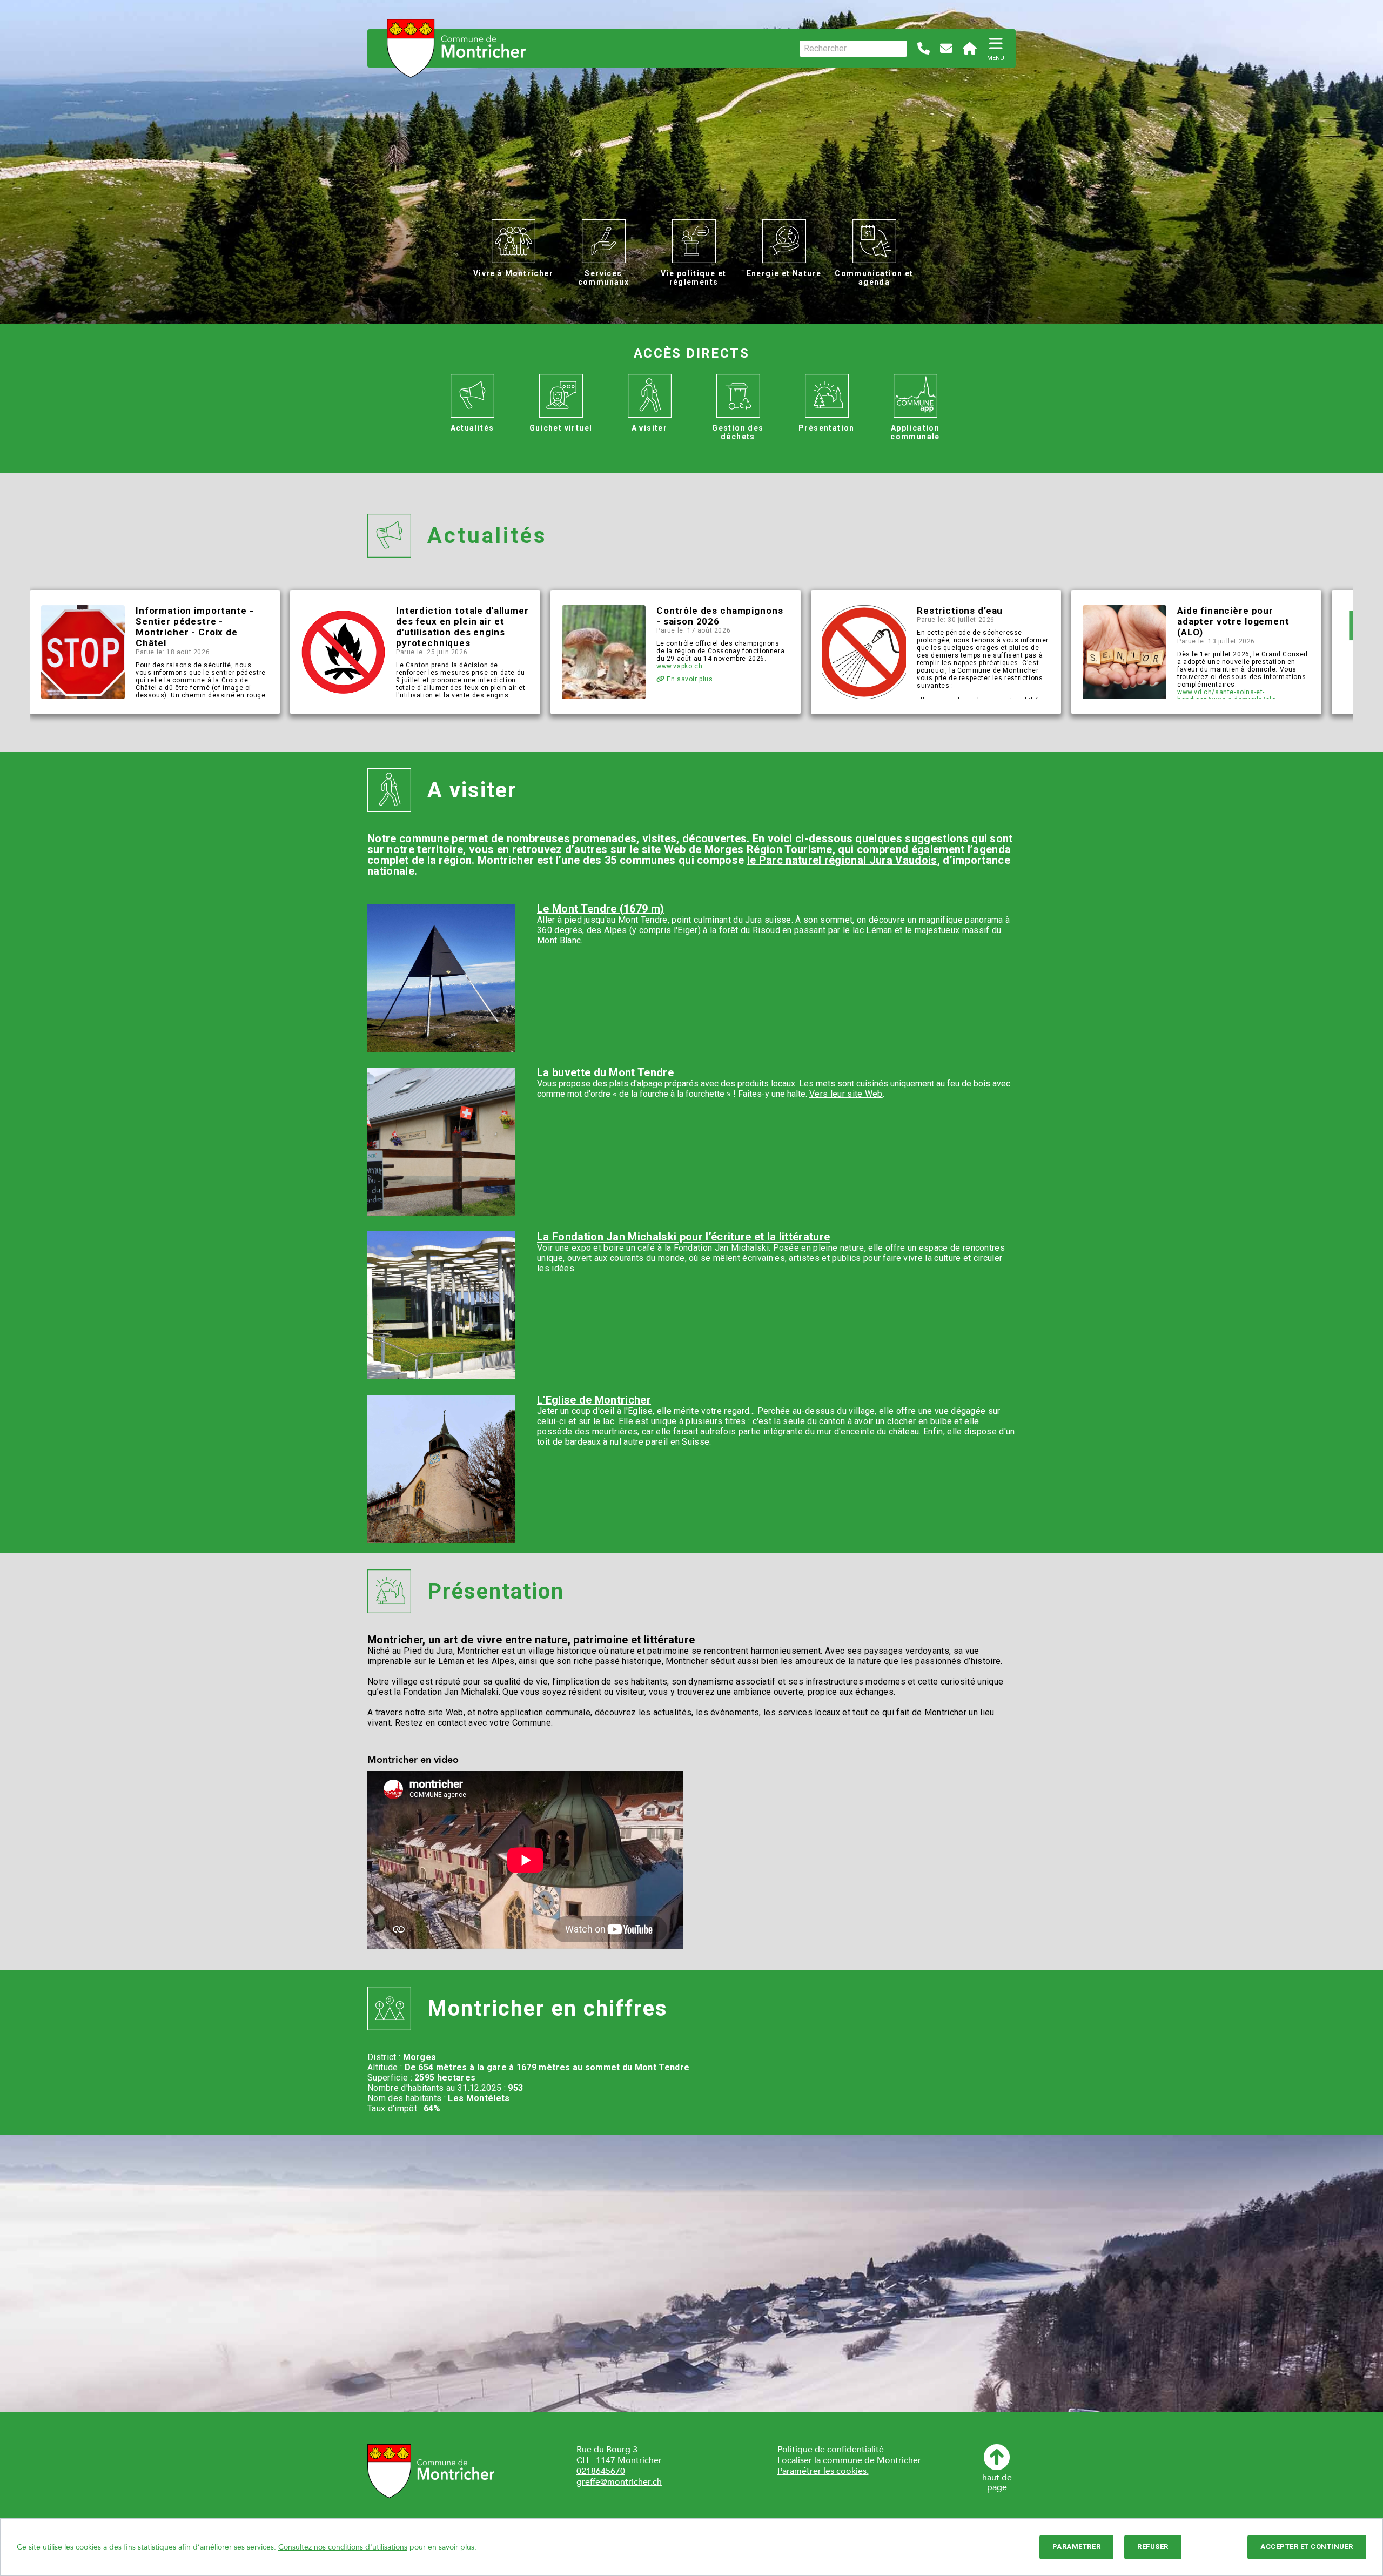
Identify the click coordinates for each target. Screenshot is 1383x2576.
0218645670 (601, 2471)
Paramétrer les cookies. (823, 2471)
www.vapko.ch (679, 666)
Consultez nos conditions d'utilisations (343, 2547)
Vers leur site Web (846, 1094)
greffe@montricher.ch (619, 2482)
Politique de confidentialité (831, 2450)
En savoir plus (689, 679)
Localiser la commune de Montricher (849, 2460)
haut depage (997, 2482)
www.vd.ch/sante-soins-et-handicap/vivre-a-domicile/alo (1226, 696)
